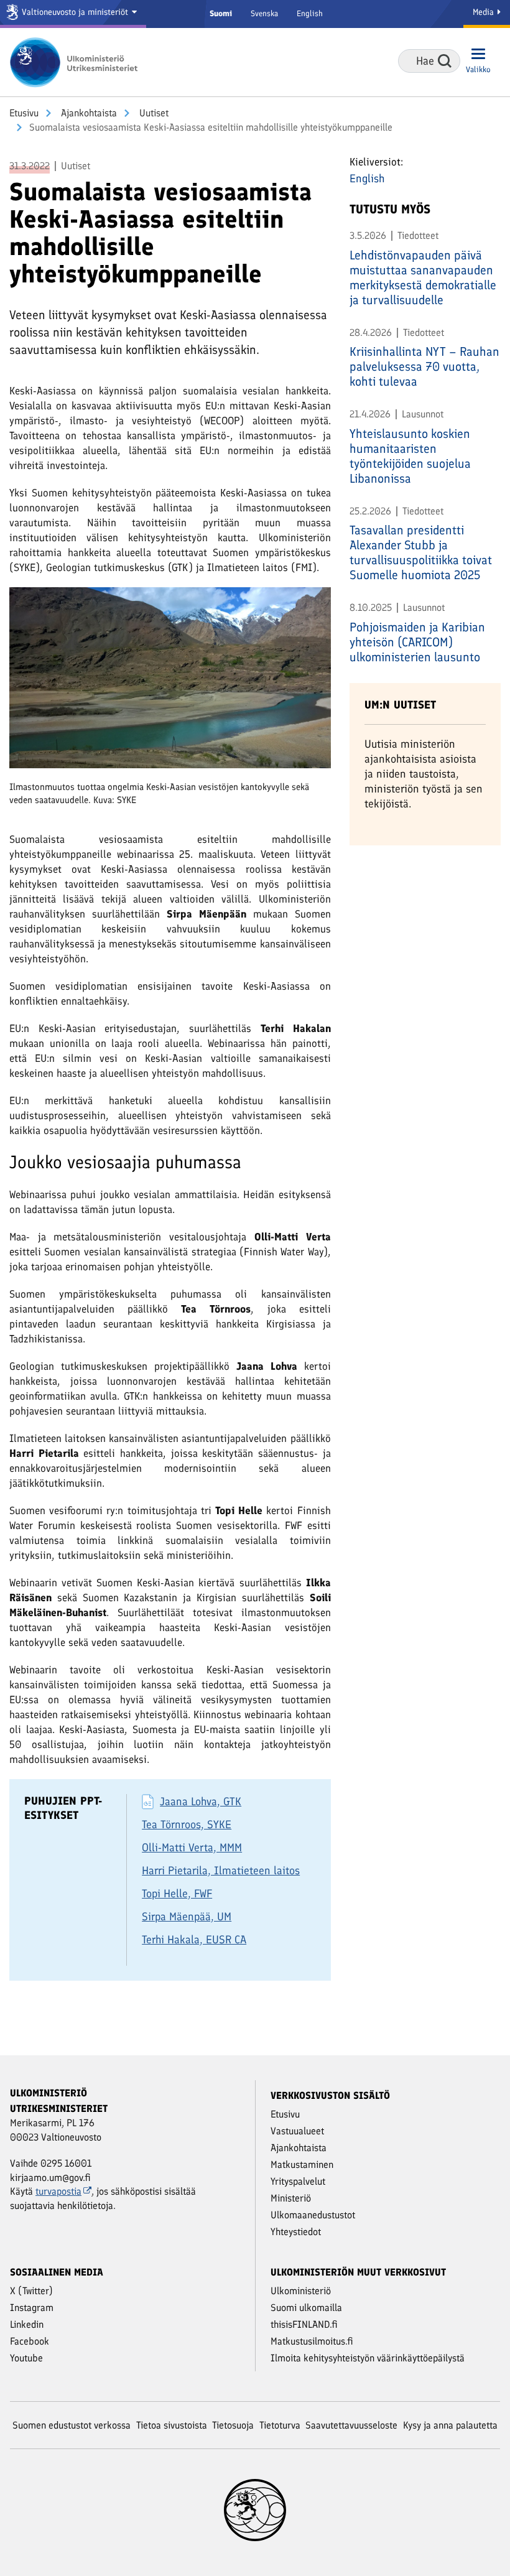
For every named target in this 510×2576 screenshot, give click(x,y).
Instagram (32, 2308)
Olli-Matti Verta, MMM (192, 1848)
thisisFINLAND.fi (304, 2324)
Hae (445, 61)
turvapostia (58, 2191)
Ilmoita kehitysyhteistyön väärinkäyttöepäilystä (368, 2358)
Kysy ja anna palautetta (450, 2425)
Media (484, 12)
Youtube (26, 2358)
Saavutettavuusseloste (351, 2425)
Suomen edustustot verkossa (72, 2425)
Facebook (30, 2341)
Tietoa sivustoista (172, 2425)
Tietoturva (280, 2425)
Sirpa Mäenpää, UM (187, 1917)
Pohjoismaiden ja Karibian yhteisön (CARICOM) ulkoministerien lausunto (417, 642)
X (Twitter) (31, 2291)
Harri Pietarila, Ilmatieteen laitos (221, 1871)
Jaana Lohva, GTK (201, 1802)
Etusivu (24, 113)
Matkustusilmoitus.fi (312, 2341)
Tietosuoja (233, 2425)
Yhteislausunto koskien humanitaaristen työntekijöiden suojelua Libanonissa (410, 456)
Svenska (264, 13)
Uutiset (153, 113)
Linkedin (27, 2324)
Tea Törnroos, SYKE (187, 1825)
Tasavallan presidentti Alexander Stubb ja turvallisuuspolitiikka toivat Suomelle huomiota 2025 (421, 552)
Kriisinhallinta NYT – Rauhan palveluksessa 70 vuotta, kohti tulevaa (424, 366)
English (310, 13)
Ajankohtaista (88, 113)
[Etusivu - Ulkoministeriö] (78, 62)
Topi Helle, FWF (177, 1894)
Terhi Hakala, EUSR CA (194, 1940)
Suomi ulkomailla (306, 2308)
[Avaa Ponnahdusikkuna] (170, 683)
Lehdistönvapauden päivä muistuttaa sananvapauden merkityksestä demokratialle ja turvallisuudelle (423, 277)
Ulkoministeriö (301, 2291)
